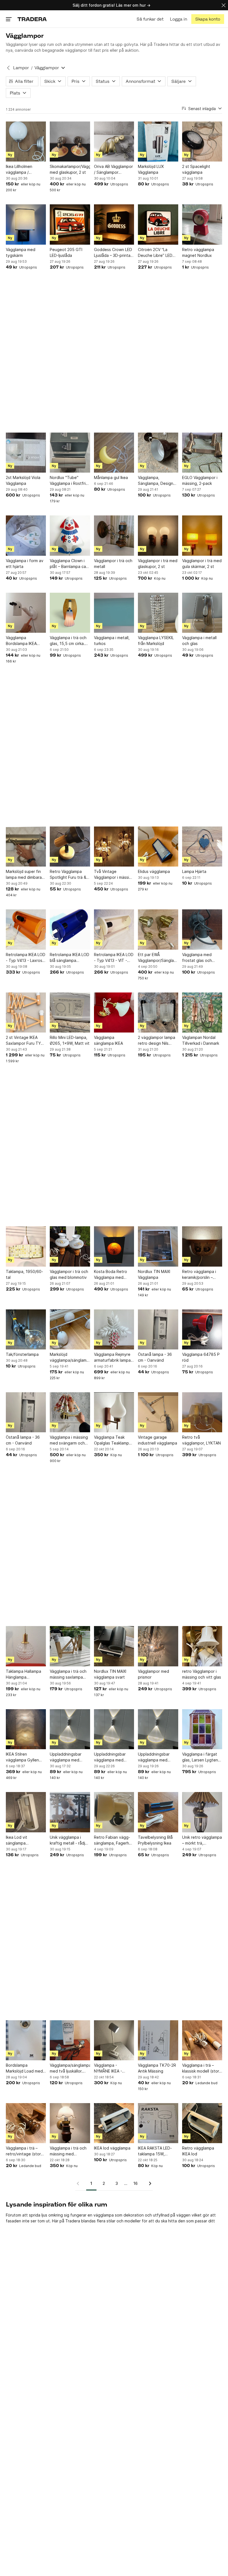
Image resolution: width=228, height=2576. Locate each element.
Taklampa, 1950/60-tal (24, 1274)
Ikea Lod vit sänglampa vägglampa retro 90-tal (25, 1840)
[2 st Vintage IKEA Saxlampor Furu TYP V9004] (26, 1012)
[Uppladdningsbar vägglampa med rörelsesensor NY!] (70, 1729)
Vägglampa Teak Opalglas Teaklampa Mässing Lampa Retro (114, 1440)
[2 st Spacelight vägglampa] (202, 142)
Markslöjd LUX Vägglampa (151, 169)
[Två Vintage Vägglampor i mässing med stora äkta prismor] (114, 847)
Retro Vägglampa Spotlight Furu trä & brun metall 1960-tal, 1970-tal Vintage (69, 875)
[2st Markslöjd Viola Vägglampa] (26, 453)
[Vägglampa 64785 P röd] (202, 1329)
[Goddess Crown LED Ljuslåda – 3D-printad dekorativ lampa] (114, 224)
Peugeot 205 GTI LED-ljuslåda (66, 252)
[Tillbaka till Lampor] (8, 68)
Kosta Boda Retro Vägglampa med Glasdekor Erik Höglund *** (111, 1275)
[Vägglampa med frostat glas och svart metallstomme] (202, 929)
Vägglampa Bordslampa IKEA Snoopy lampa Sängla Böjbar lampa (26, 641)
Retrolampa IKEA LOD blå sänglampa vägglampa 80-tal (70, 958)
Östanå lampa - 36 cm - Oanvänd (155, 1357)
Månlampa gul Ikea (111, 477)
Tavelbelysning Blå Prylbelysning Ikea (155, 1840)
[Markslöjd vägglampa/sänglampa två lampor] (70, 1329)
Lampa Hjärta (194, 871)
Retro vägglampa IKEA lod (198, 2151)
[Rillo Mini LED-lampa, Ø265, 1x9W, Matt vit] (70, 1012)
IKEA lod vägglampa (112, 2148)
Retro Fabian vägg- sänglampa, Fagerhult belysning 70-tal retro (114, 1840)
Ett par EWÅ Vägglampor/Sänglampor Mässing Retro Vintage (158, 958)
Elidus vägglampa (154, 871)
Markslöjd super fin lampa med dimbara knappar (24, 875)
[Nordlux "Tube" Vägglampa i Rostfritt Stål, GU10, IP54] (70, 453)
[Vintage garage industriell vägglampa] (158, 1412)
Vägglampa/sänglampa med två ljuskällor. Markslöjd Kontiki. (70, 2068)
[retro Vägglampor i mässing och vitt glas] (202, 1646)
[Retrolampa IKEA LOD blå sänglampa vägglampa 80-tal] (70, 929)
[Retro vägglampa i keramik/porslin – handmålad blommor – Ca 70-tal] (202, 1246)
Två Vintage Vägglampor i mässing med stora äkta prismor (114, 875)
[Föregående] (80, 2183)
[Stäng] (224, 5)
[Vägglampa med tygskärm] (26, 224)
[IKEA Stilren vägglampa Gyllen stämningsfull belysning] (26, 1729)
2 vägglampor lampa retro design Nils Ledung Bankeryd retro (157, 1041)
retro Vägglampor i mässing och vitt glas (202, 1674)
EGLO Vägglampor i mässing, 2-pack (200, 480)
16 (136, 2183)
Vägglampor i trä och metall (113, 564)
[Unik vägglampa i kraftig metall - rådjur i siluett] (70, 1812)
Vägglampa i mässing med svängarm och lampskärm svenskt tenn (69, 1440)
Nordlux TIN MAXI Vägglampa (154, 1274)
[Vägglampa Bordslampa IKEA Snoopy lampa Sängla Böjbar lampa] (26, 613)
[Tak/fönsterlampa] (26, 1329)
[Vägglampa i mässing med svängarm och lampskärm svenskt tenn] (70, 1412)
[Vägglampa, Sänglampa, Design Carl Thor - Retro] (158, 453)
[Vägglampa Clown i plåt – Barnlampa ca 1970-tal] (70, 535)
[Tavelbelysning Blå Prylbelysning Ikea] (158, 1812)
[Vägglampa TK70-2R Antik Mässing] (158, 2040)
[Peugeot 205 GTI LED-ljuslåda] (70, 224)
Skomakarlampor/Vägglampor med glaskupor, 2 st (70, 169)
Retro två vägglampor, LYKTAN (201, 1440)
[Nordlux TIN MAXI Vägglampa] (158, 1246)
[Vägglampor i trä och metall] (114, 535)
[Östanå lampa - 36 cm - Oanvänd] (158, 1329)
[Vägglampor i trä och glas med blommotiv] (70, 1246)
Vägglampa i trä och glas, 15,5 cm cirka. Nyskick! (68, 641)
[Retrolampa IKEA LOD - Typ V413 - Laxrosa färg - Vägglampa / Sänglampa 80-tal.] (26, 929)
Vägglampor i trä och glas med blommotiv (69, 1274)
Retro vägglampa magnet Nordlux (198, 252)
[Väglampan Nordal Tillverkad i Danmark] (202, 1012)
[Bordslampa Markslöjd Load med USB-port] (26, 2040)
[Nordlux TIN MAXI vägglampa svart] (114, 1646)
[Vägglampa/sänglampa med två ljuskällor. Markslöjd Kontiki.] (70, 2040)
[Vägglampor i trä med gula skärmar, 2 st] (202, 535)
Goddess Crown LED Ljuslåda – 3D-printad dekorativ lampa (113, 253)
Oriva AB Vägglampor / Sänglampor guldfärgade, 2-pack (113, 170)
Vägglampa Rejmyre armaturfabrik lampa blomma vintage (112, 1358)
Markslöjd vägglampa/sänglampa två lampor (70, 1358)
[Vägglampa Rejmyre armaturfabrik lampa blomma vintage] (114, 1329)
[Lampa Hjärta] (202, 847)
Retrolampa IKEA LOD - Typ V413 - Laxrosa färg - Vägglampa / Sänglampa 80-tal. (26, 958)
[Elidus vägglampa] (158, 847)
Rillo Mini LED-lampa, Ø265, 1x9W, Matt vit (70, 1040)
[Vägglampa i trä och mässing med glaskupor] (70, 2123)
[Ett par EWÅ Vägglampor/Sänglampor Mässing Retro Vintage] (158, 929)
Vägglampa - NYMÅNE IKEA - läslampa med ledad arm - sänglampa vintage (112, 2068)
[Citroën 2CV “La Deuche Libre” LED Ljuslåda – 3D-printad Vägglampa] (158, 224)
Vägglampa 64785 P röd (201, 1357)
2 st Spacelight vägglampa (196, 169)
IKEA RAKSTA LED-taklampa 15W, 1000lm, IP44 (155, 2151)
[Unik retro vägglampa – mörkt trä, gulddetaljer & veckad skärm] (202, 1812)
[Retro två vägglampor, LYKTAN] (202, 1412)
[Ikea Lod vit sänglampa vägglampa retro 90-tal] (26, 1812)
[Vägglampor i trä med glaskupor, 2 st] (158, 535)
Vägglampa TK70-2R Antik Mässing (157, 2068)
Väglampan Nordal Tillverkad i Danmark (201, 1040)
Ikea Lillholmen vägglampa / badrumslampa (19, 170)
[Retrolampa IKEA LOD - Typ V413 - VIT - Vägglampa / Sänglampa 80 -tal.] (114, 929)
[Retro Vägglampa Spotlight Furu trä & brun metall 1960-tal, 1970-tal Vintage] (70, 847)
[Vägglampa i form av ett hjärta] (26, 535)
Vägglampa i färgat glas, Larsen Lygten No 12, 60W (200, 1757)
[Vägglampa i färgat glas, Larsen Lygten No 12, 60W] (202, 1729)
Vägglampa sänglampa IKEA (108, 1040)
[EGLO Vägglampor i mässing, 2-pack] (202, 453)
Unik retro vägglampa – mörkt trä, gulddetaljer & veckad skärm (202, 1840)
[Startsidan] (32, 19)
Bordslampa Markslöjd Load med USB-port (24, 2068)
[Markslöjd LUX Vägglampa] (158, 142)
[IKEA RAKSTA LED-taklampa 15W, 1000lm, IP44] (158, 2123)
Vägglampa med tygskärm (21, 252)
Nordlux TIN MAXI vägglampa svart (110, 1674)
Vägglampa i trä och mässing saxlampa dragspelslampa (68, 1674)
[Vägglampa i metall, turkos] (114, 613)
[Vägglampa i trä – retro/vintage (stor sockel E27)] (26, 2123)
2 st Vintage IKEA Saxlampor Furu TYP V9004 (25, 1041)
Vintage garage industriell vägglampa (158, 1440)
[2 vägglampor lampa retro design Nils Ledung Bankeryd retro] (158, 1012)
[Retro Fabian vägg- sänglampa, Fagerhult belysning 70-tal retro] (114, 1812)
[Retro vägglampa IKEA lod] (202, 2123)
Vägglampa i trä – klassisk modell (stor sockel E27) (201, 2068)
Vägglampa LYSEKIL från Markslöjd (156, 641)
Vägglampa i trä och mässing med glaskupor (68, 2151)
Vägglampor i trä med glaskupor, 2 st (158, 564)
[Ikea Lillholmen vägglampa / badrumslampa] (26, 142)
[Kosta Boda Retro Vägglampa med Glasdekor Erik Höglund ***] (114, 1246)
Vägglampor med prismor (153, 1674)
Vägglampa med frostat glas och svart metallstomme (200, 958)
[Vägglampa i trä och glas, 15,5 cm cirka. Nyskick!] (70, 613)
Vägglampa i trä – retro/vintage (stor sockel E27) (23, 2151)
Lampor (21, 68)
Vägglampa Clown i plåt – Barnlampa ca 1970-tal (68, 564)
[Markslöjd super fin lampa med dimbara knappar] (26, 847)
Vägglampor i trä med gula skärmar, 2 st (202, 564)
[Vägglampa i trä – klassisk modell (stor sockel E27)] (202, 2040)
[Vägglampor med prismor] (158, 1646)
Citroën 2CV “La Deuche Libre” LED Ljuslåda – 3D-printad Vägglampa (157, 253)
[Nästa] (148, 2183)
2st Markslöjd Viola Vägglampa (23, 480)
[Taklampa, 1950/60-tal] (26, 1246)
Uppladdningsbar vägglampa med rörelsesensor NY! (66, 1757)
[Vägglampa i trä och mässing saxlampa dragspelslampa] (70, 1646)
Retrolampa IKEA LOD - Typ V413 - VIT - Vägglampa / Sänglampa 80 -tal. (114, 958)
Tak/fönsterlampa (22, 1354)
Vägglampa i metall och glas (199, 641)
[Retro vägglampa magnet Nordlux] (202, 224)
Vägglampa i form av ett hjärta (25, 564)
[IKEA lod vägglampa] (114, 2123)
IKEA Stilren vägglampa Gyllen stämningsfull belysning (22, 1757)
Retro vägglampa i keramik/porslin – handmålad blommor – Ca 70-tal (202, 1275)
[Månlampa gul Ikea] (114, 453)
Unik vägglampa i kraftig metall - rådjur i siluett (69, 1840)
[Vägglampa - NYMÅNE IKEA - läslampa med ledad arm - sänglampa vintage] (114, 2040)
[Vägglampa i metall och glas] (202, 613)
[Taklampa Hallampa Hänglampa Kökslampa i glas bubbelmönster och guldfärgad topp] (26, 1646)
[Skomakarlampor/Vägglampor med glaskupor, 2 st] (70, 142)
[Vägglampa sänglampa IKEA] (114, 1012)
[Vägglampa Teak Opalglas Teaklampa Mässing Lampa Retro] (114, 1412)
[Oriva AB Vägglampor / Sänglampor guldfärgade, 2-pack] (114, 142)
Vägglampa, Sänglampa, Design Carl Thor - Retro (156, 481)
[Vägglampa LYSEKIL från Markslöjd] (158, 613)
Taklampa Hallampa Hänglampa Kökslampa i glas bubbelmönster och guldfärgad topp (24, 1674)
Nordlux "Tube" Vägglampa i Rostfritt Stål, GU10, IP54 (69, 481)
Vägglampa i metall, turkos (112, 641)
